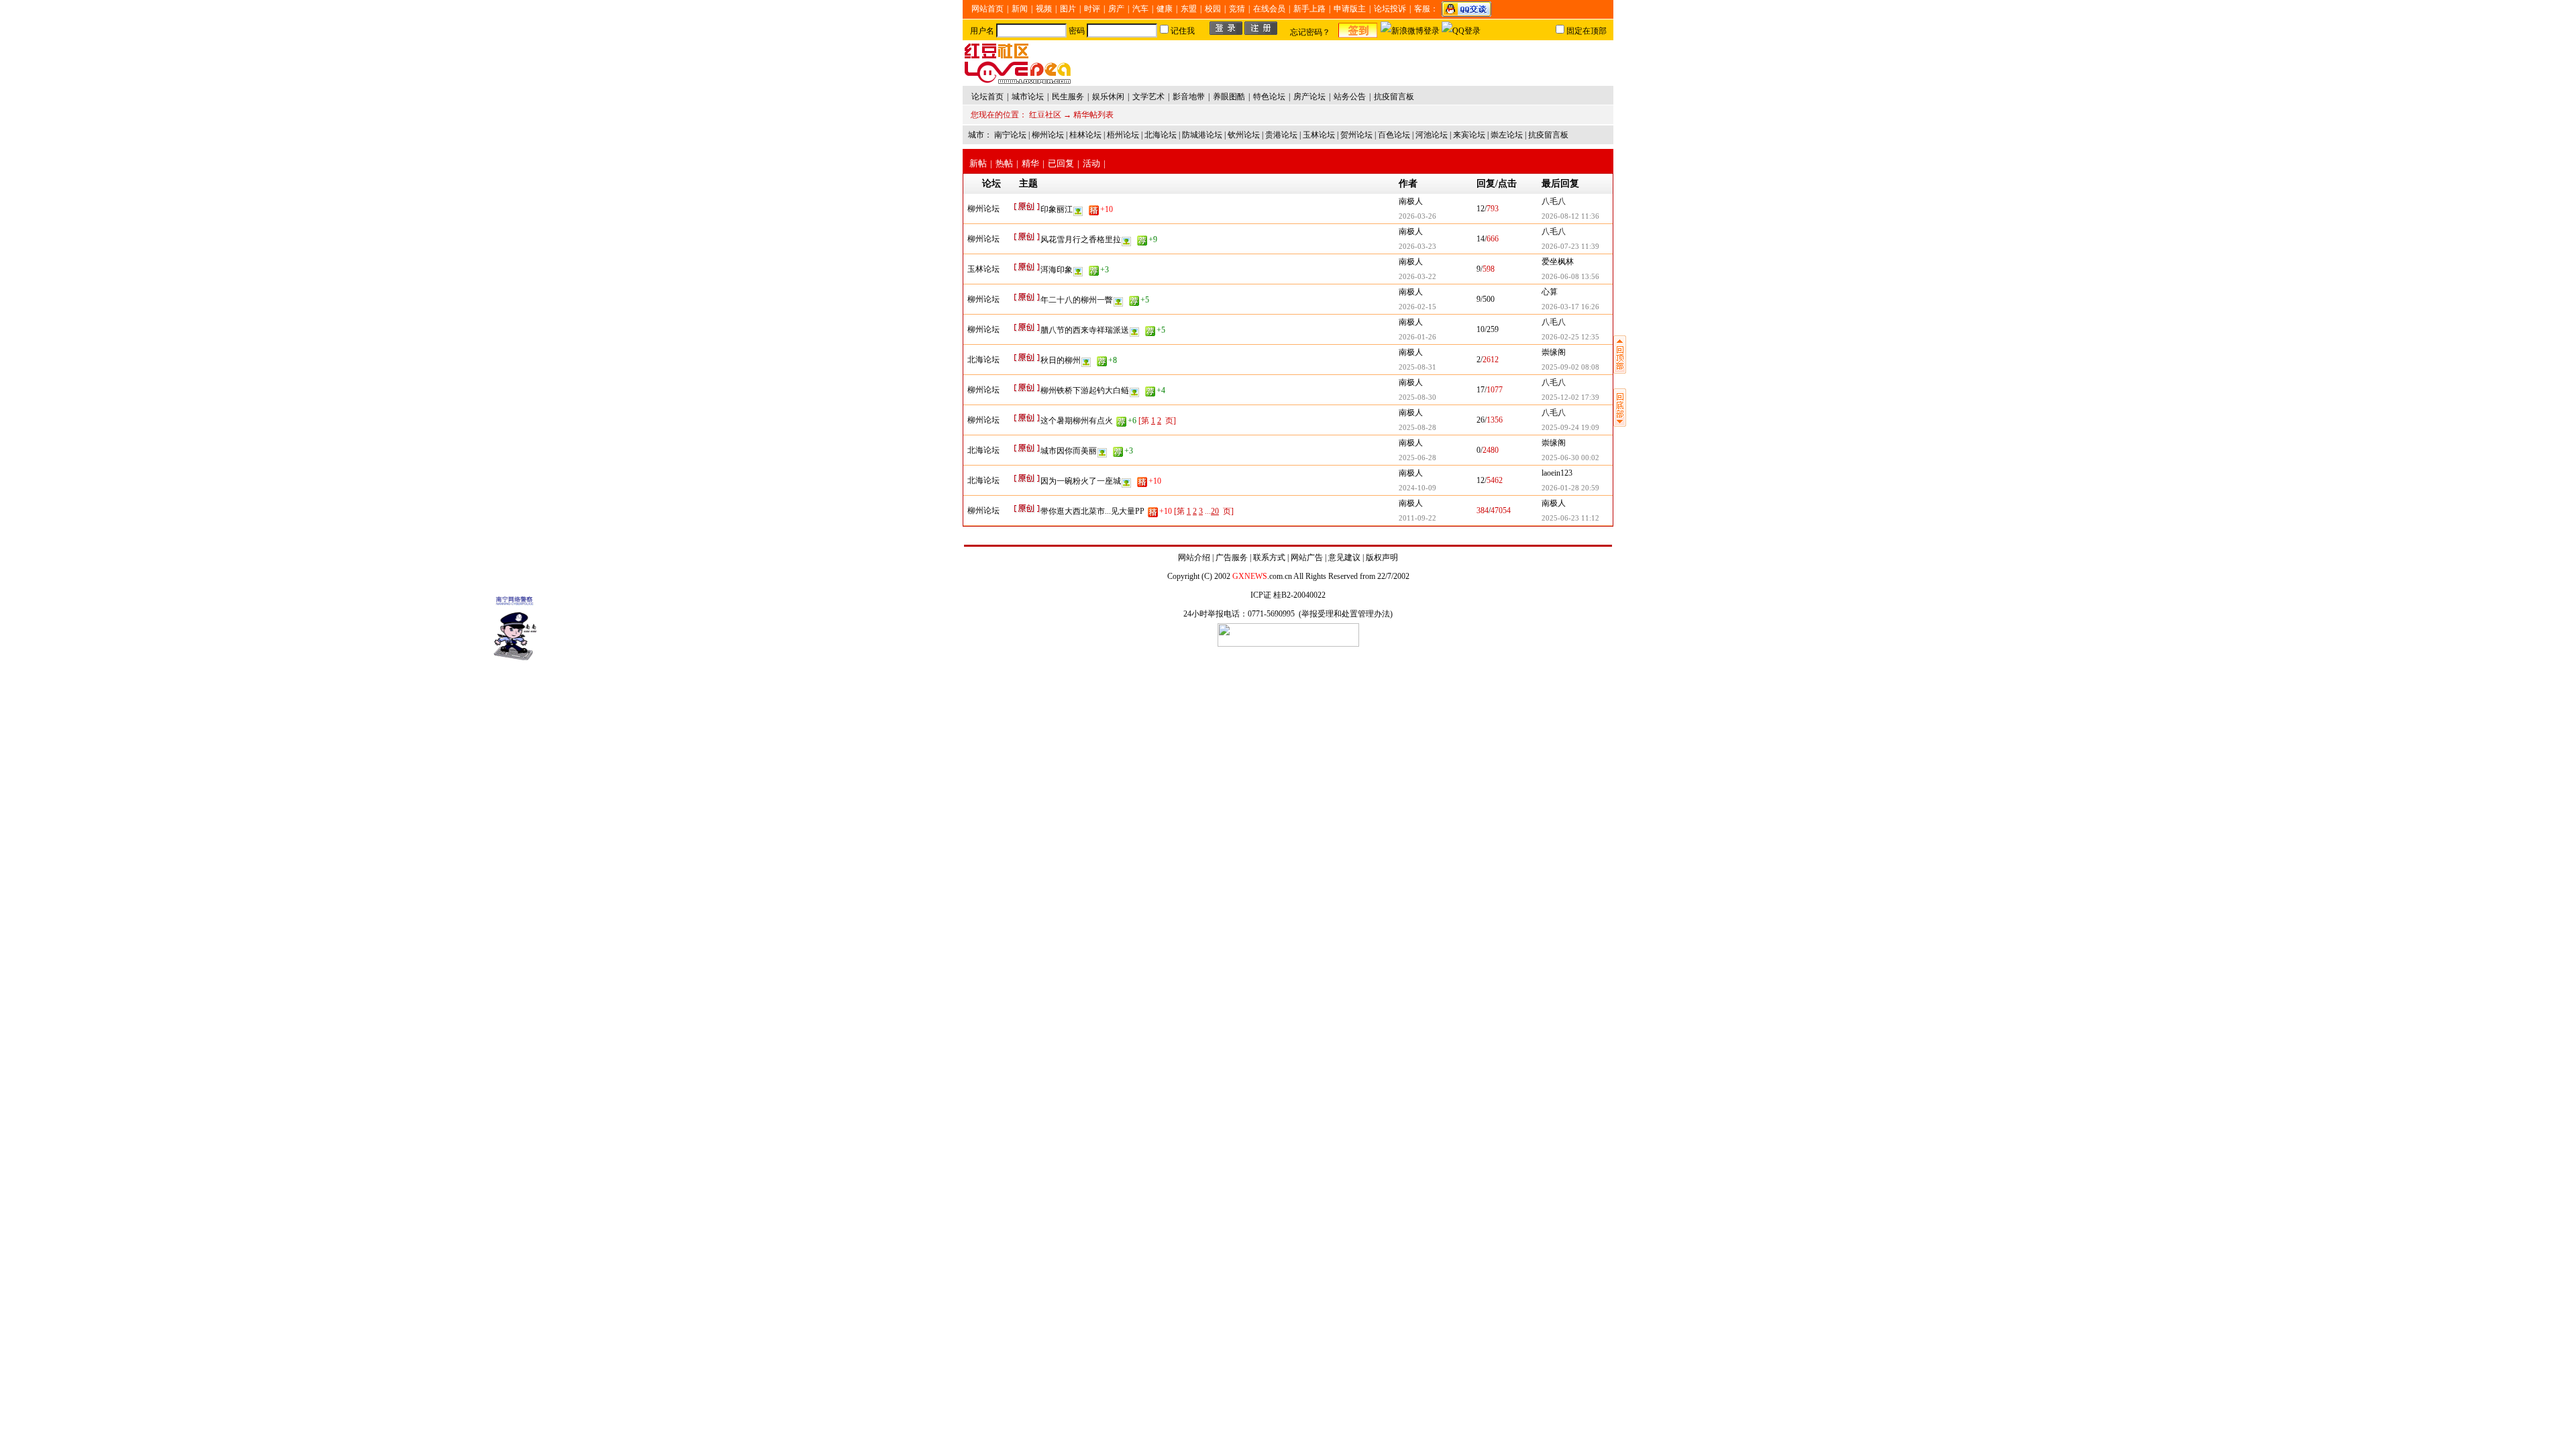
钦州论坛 (1244, 135)
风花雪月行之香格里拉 (1099, 239)
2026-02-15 (1417, 307)
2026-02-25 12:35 (1570, 337)
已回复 (1061, 163)
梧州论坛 (1123, 135)
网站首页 (987, 9)
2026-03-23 (1417, 246)
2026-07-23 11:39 (1570, 246)
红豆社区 (1045, 115)
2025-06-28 (1417, 458)
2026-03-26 (1417, 216)
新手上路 (1309, 9)
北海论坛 (1161, 135)
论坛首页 (987, 97)
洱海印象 (1075, 270)
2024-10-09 (1417, 488)
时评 (1092, 9)
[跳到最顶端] (1620, 371)
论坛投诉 (1390, 9)
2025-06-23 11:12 (1570, 518)
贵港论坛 (1281, 135)
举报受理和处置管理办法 (1346, 614)
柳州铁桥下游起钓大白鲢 (1103, 390)
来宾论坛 (1469, 135)
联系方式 (1269, 557)
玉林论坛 (1319, 135)
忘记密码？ (1310, 32)
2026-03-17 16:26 (1570, 307)
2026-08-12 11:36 (1570, 216)
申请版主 (1350, 9)
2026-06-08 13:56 (1570, 276)
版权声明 (1382, 557)
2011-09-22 (1417, 518)
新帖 (978, 163)
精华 (1030, 163)
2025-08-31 (1417, 367)
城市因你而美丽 (1087, 451)
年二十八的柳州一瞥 (1095, 300)
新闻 (1020, 9)
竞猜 (1237, 9)
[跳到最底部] (1620, 424)
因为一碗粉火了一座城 (1101, 481)
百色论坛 (1394, 135)
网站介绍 (1194, 557)
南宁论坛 (1010, 135)
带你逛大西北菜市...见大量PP (1106, 511)
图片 (1068, 9)
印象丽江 (1077, 209)
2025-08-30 (1417, 397)
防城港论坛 (1202, 135)
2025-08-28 (1417, 427)
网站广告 (1307, 557)
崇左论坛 (1507, 135)
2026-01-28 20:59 (1570, 488)
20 (1215, 511)
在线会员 (1269, 9)
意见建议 (1344, 557)
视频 (1044, 9)
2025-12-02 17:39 (1570, 397)
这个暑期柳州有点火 (1088, 421)
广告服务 (1232, 557)
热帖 (1004, 163)
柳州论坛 (1048, 135)
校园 (1213, 9)
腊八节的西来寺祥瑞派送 (1103, 330)
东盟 (1189, 9)
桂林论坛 (1085, 135)
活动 (1091, 163)
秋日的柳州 (1079, 360)
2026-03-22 (1417, 276)
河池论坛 (1432, 135)
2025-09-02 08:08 (1570, 367)
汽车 (1140, 9)
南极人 (1411, 201)
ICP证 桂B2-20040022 (1288, 595)
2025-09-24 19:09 (1570, 427)
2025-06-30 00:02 (1570, 458)
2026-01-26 (1417, 337)
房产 (1116, 9)
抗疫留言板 (1548, 135)
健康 (1165, 9)
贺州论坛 (1356, 135)
